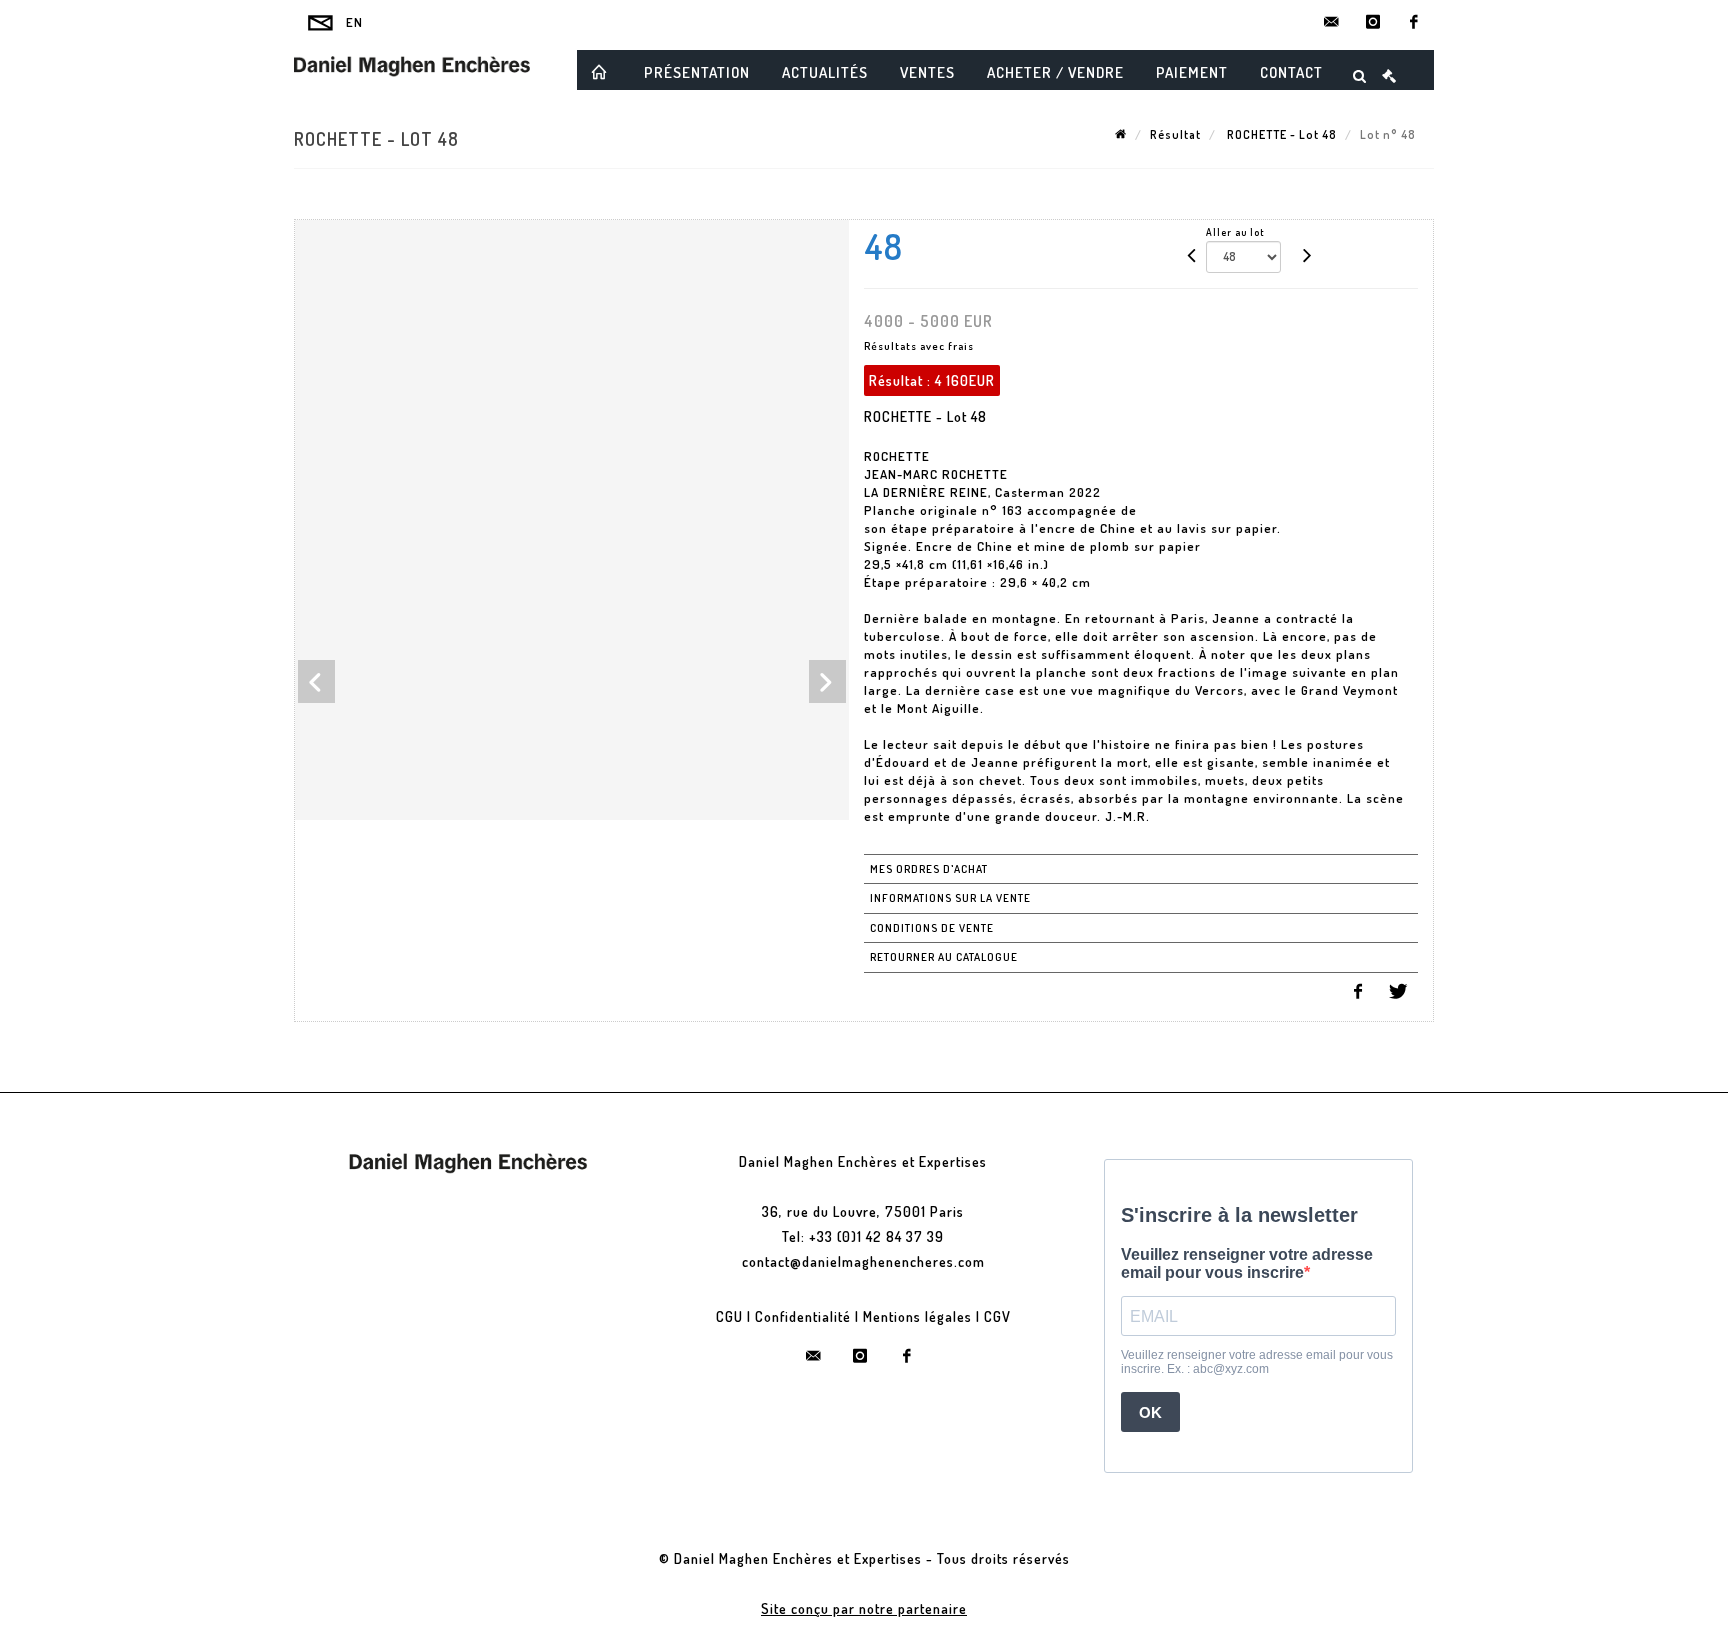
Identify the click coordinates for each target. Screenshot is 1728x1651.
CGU (729, 1316)
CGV (997, 1316)
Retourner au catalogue (944, 957)
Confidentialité (803, 1316)
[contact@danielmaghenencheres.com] (1332, 22)
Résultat (1175, 134)
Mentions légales (917, 1316)
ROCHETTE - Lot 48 (1280, 134)
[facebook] (1414, 22)
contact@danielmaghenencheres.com (863, 1261)
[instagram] (1373, 22)
